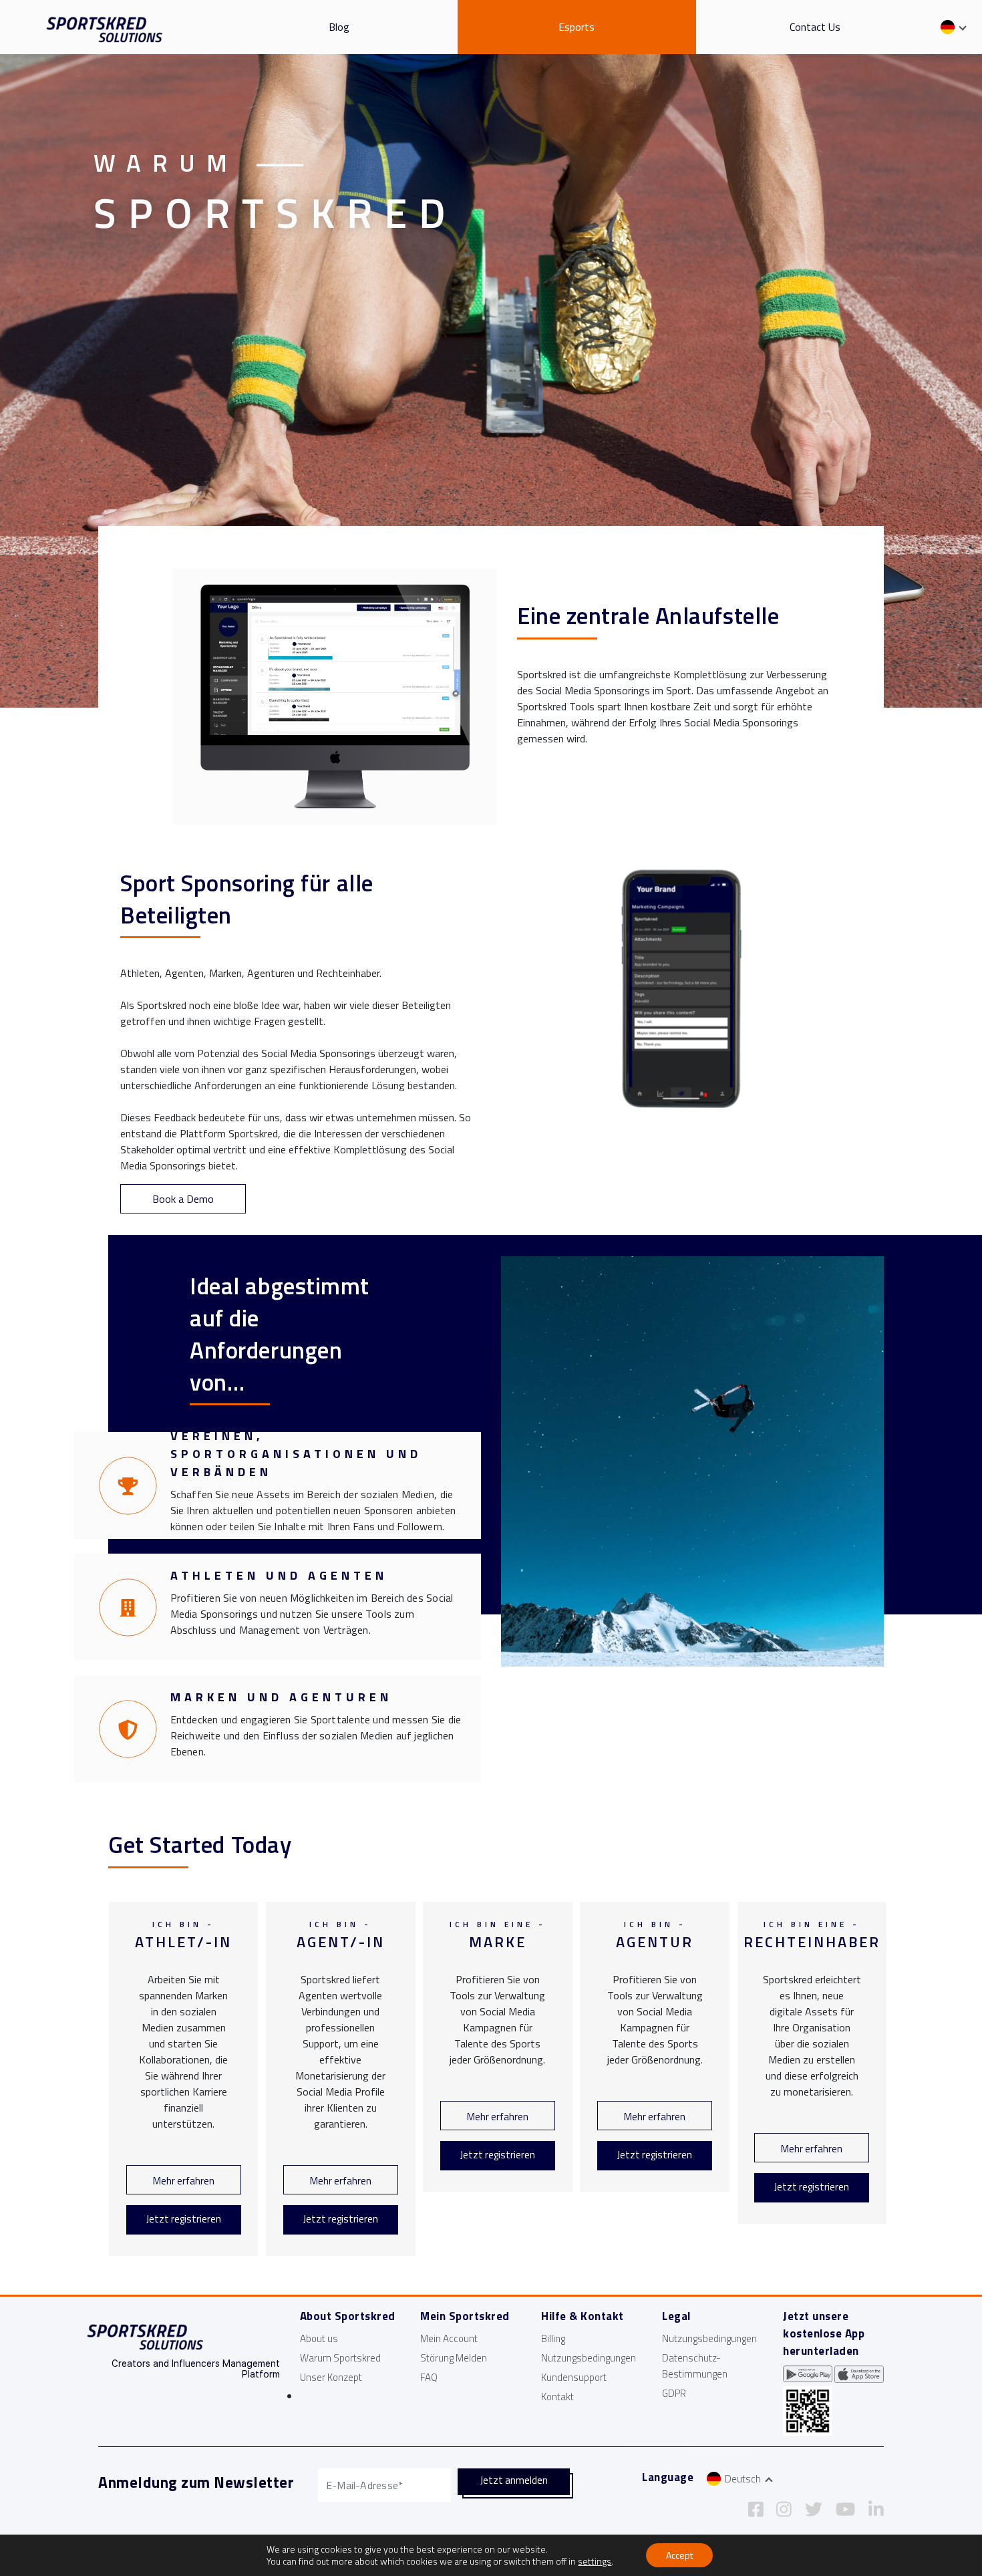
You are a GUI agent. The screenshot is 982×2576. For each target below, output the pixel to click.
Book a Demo (183, 1199)
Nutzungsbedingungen (589, 2358)
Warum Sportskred (340, 2358)
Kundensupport (574, 2377)
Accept (679, 2555)
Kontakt (557, 2397)
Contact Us (815, 27)
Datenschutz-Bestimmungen (695, 2366)
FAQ (429, 2377)
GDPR (674, 2393)
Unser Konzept (331, 2377)
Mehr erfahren (184, 2181)
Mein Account (449, 2338)
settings (595, 2561)
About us (319, 2338)
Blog (339, 27)
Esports (577, 27)
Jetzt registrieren (184, 2219)
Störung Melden (454, 2358)
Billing (553, 2338)
